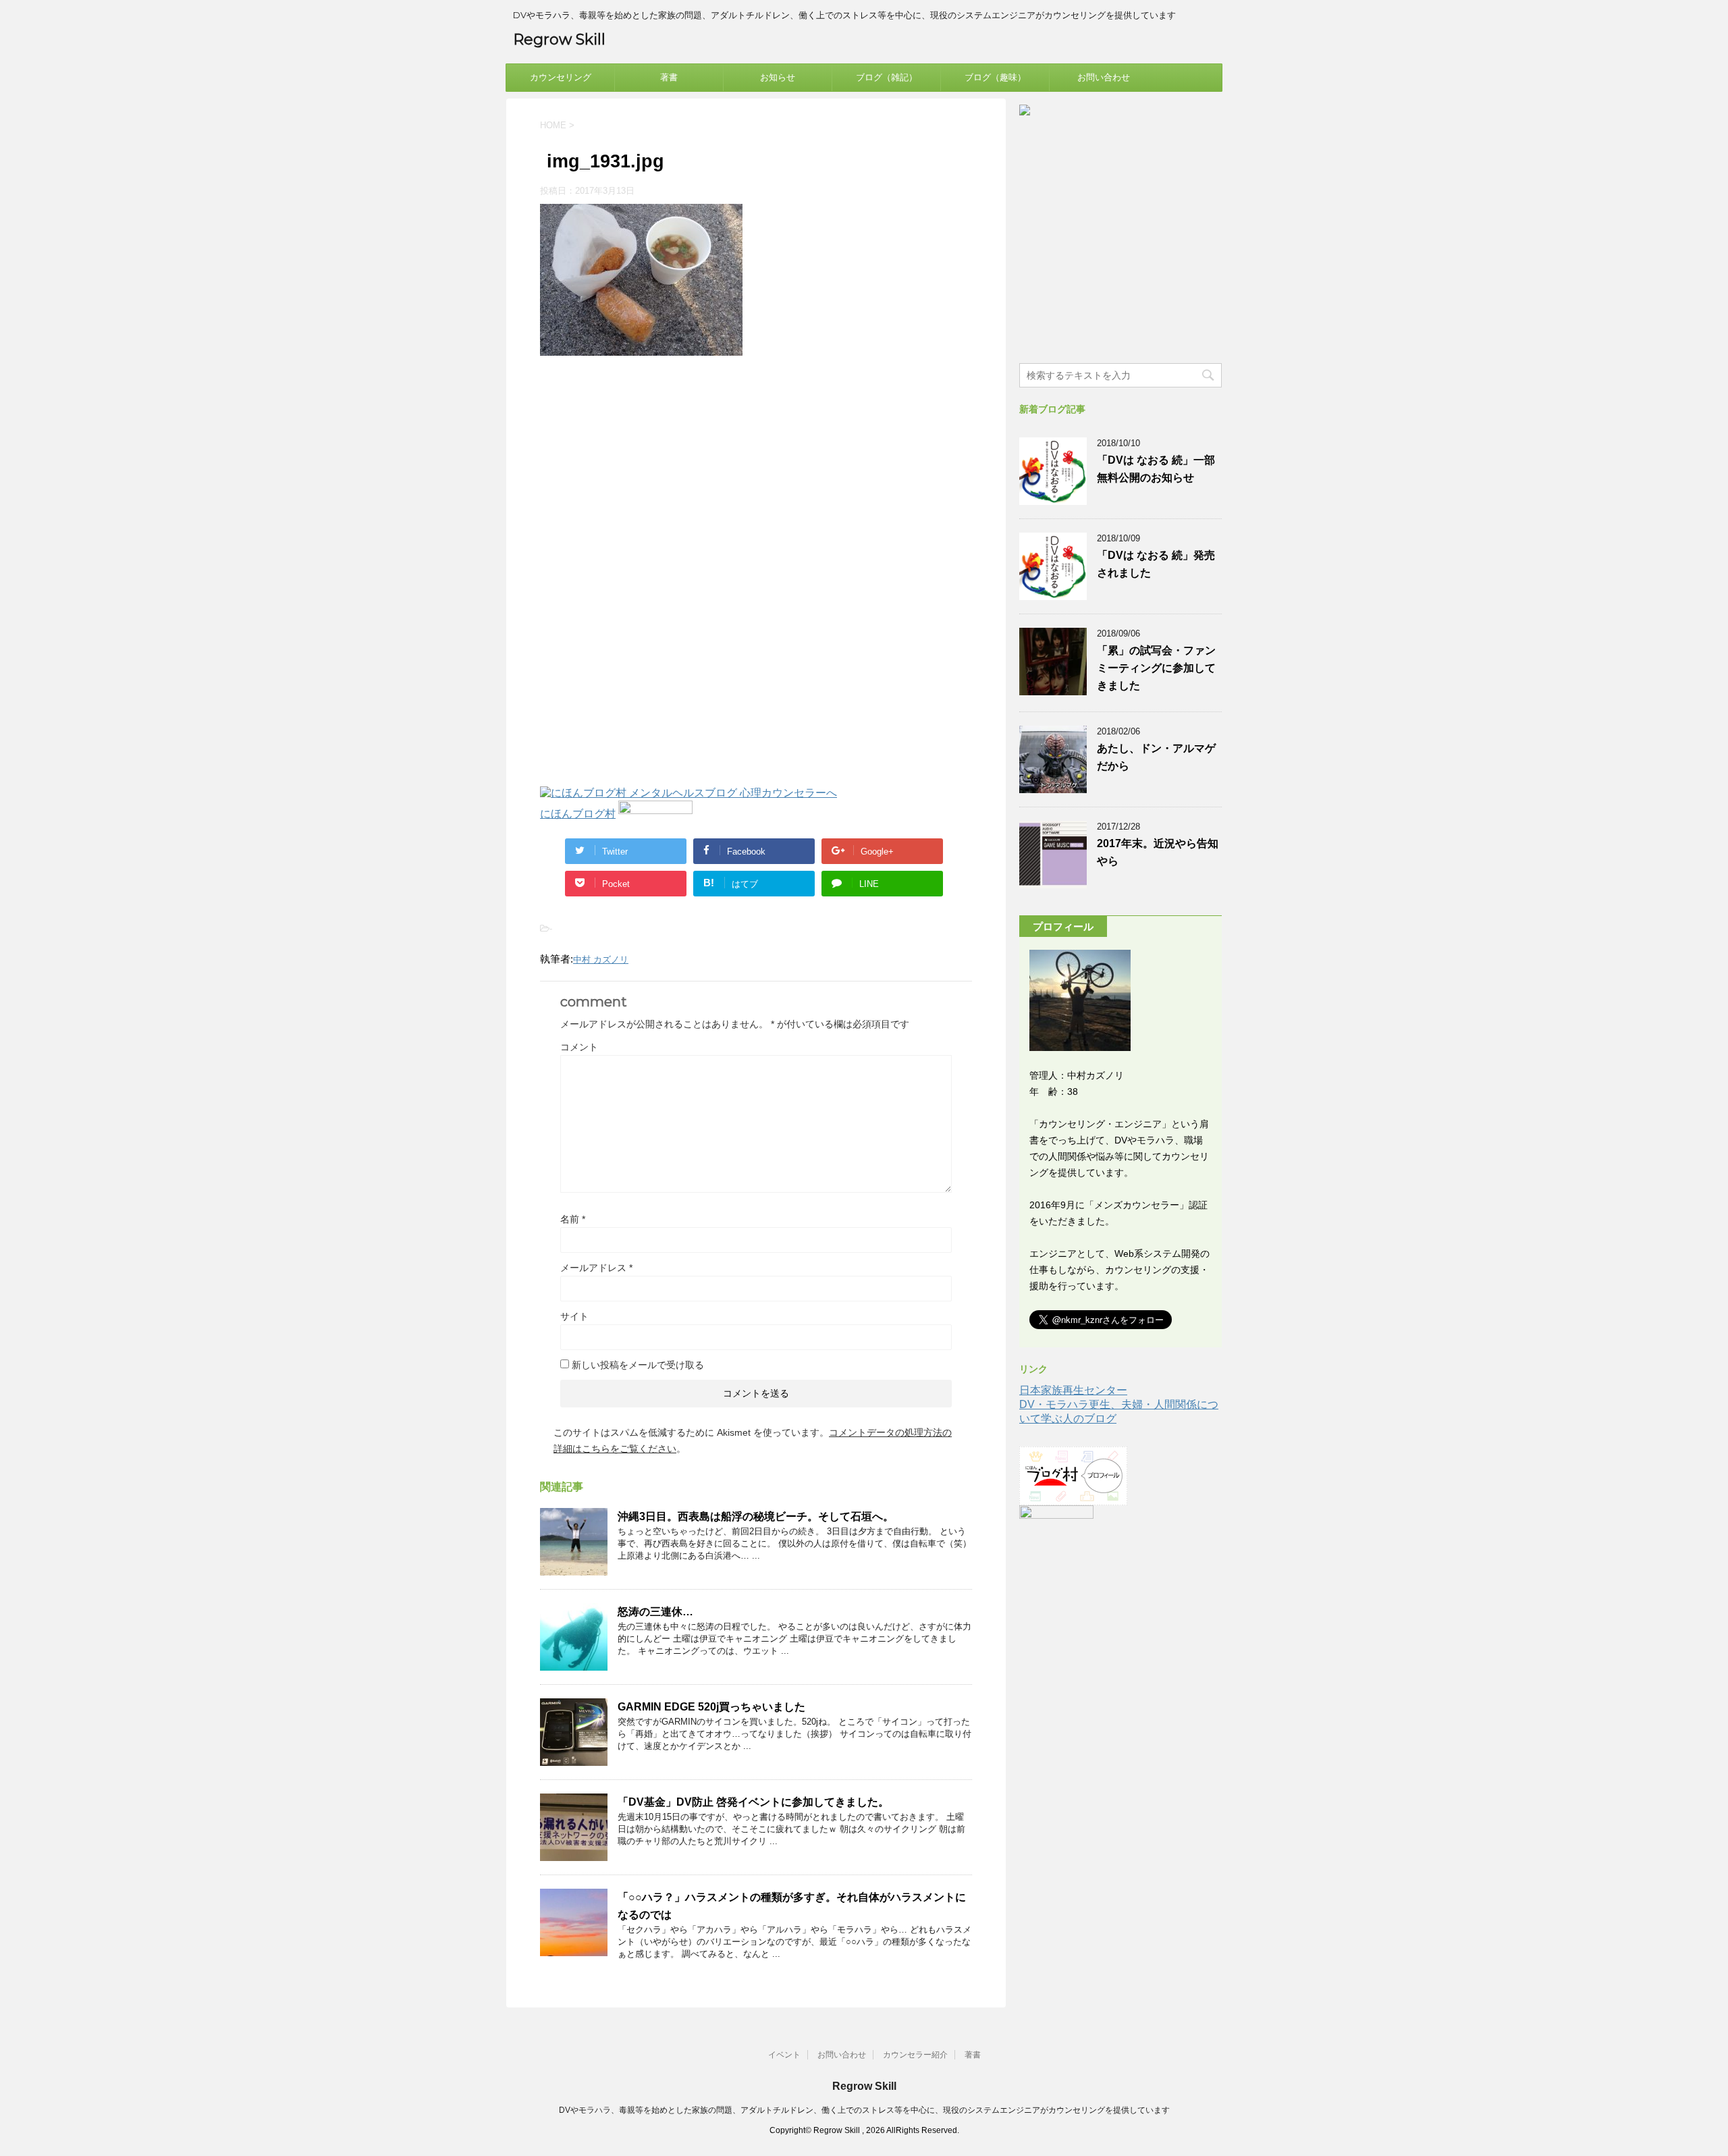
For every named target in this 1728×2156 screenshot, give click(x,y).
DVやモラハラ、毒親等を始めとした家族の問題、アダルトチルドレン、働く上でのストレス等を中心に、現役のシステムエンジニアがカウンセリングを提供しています (864, 2110)
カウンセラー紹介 (915, 2055)
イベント (784, 2055)
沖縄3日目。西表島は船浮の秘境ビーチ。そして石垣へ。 (756, 1516)
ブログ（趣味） (995, 77)
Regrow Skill (559, 39)
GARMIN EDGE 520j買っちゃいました (711, 1707)
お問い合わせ (1104, 77)
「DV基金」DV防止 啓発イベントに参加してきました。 (753, 1802)
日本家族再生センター (1073, 1390)
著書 (669, 77)
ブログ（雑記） (887, 77)
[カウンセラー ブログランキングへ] (655, 814)
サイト (574, 1316)
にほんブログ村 (578, 814)
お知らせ (778, 77)
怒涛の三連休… (655, 1612)
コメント (579, 1047)
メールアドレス (596, 1268)
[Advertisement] (653, 477)
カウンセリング (561, 77)
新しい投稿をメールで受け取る (638, 1365)
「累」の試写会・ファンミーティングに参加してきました (1156, 668)
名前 (573, 1219)
